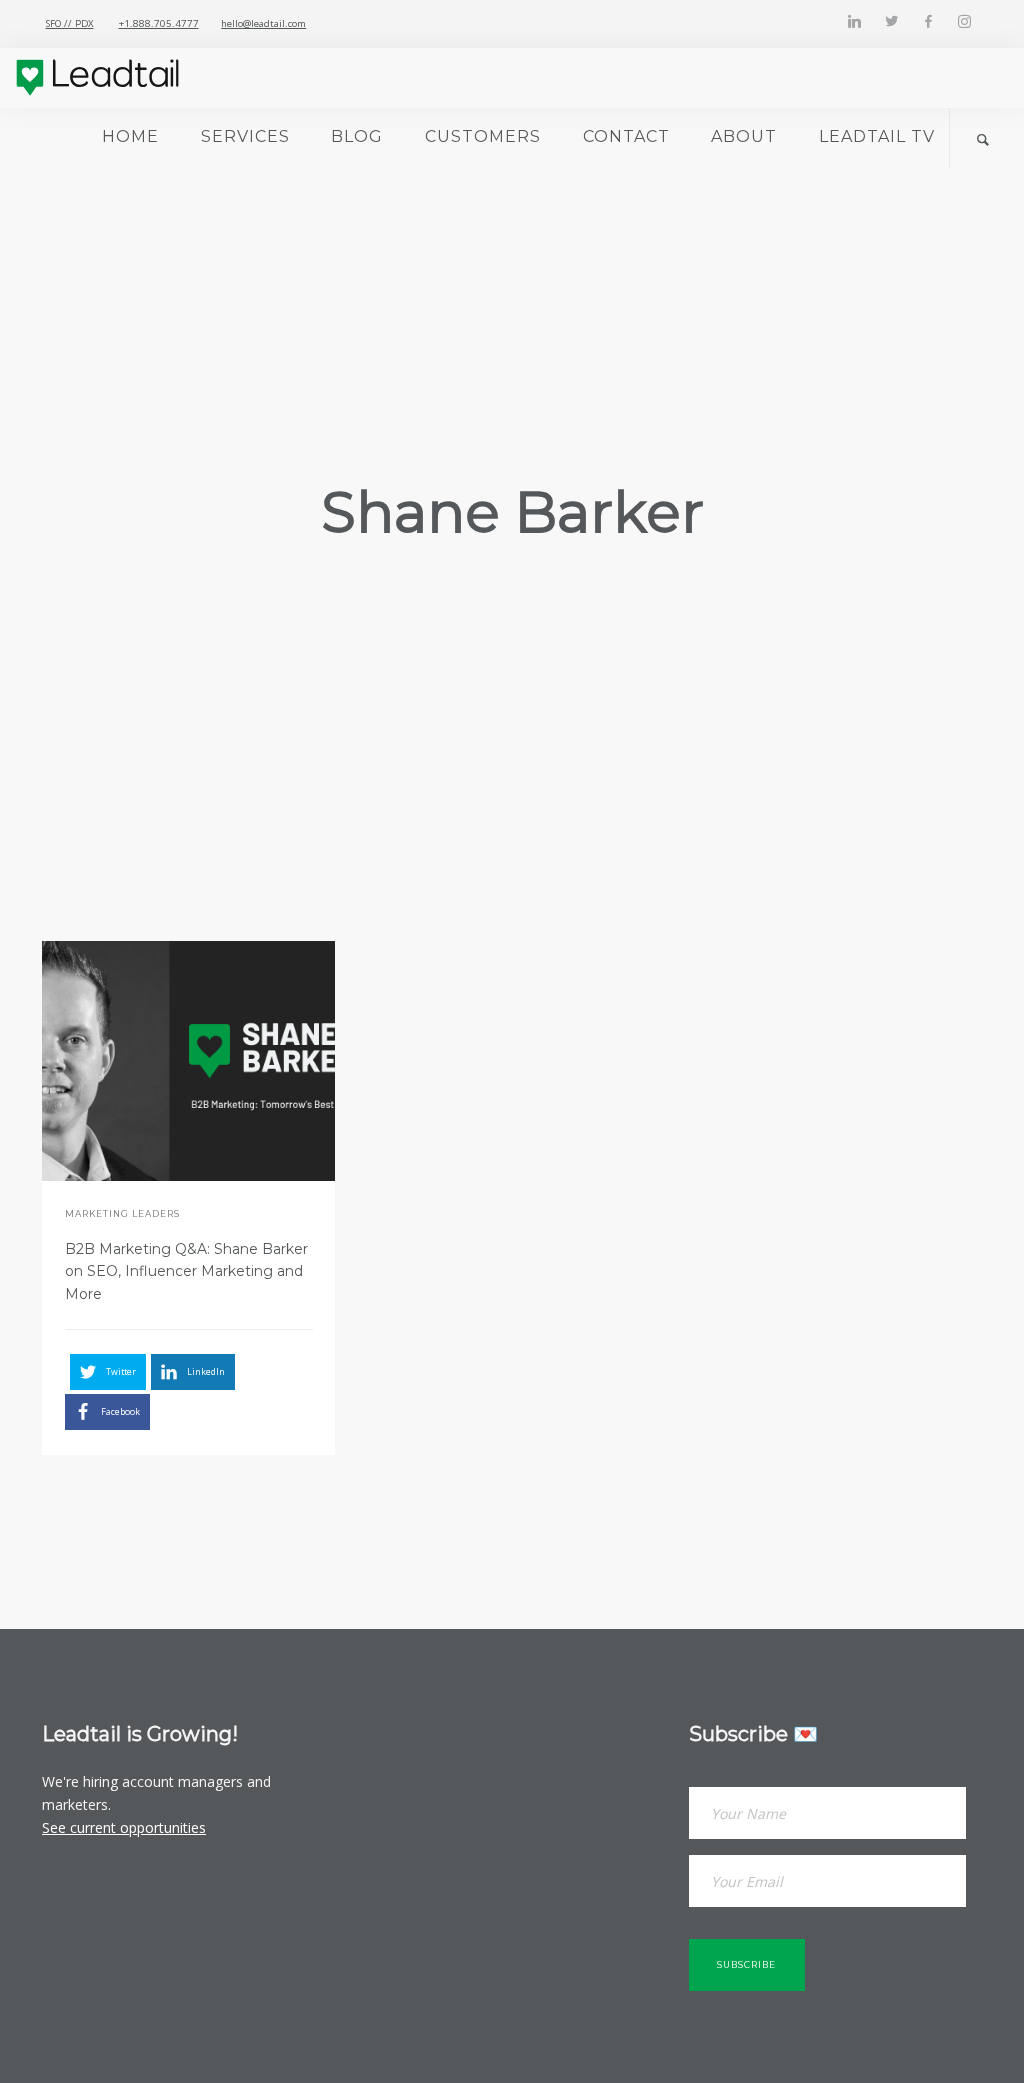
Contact (626, 136)
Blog (357, 136)
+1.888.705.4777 (159, 23)
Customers (483, 136)
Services (245, 136)
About (744, 136)
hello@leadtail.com (263, 23)
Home (130, 136)
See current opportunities (124, 1827)
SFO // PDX (70, 23)
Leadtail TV (877, 136)
